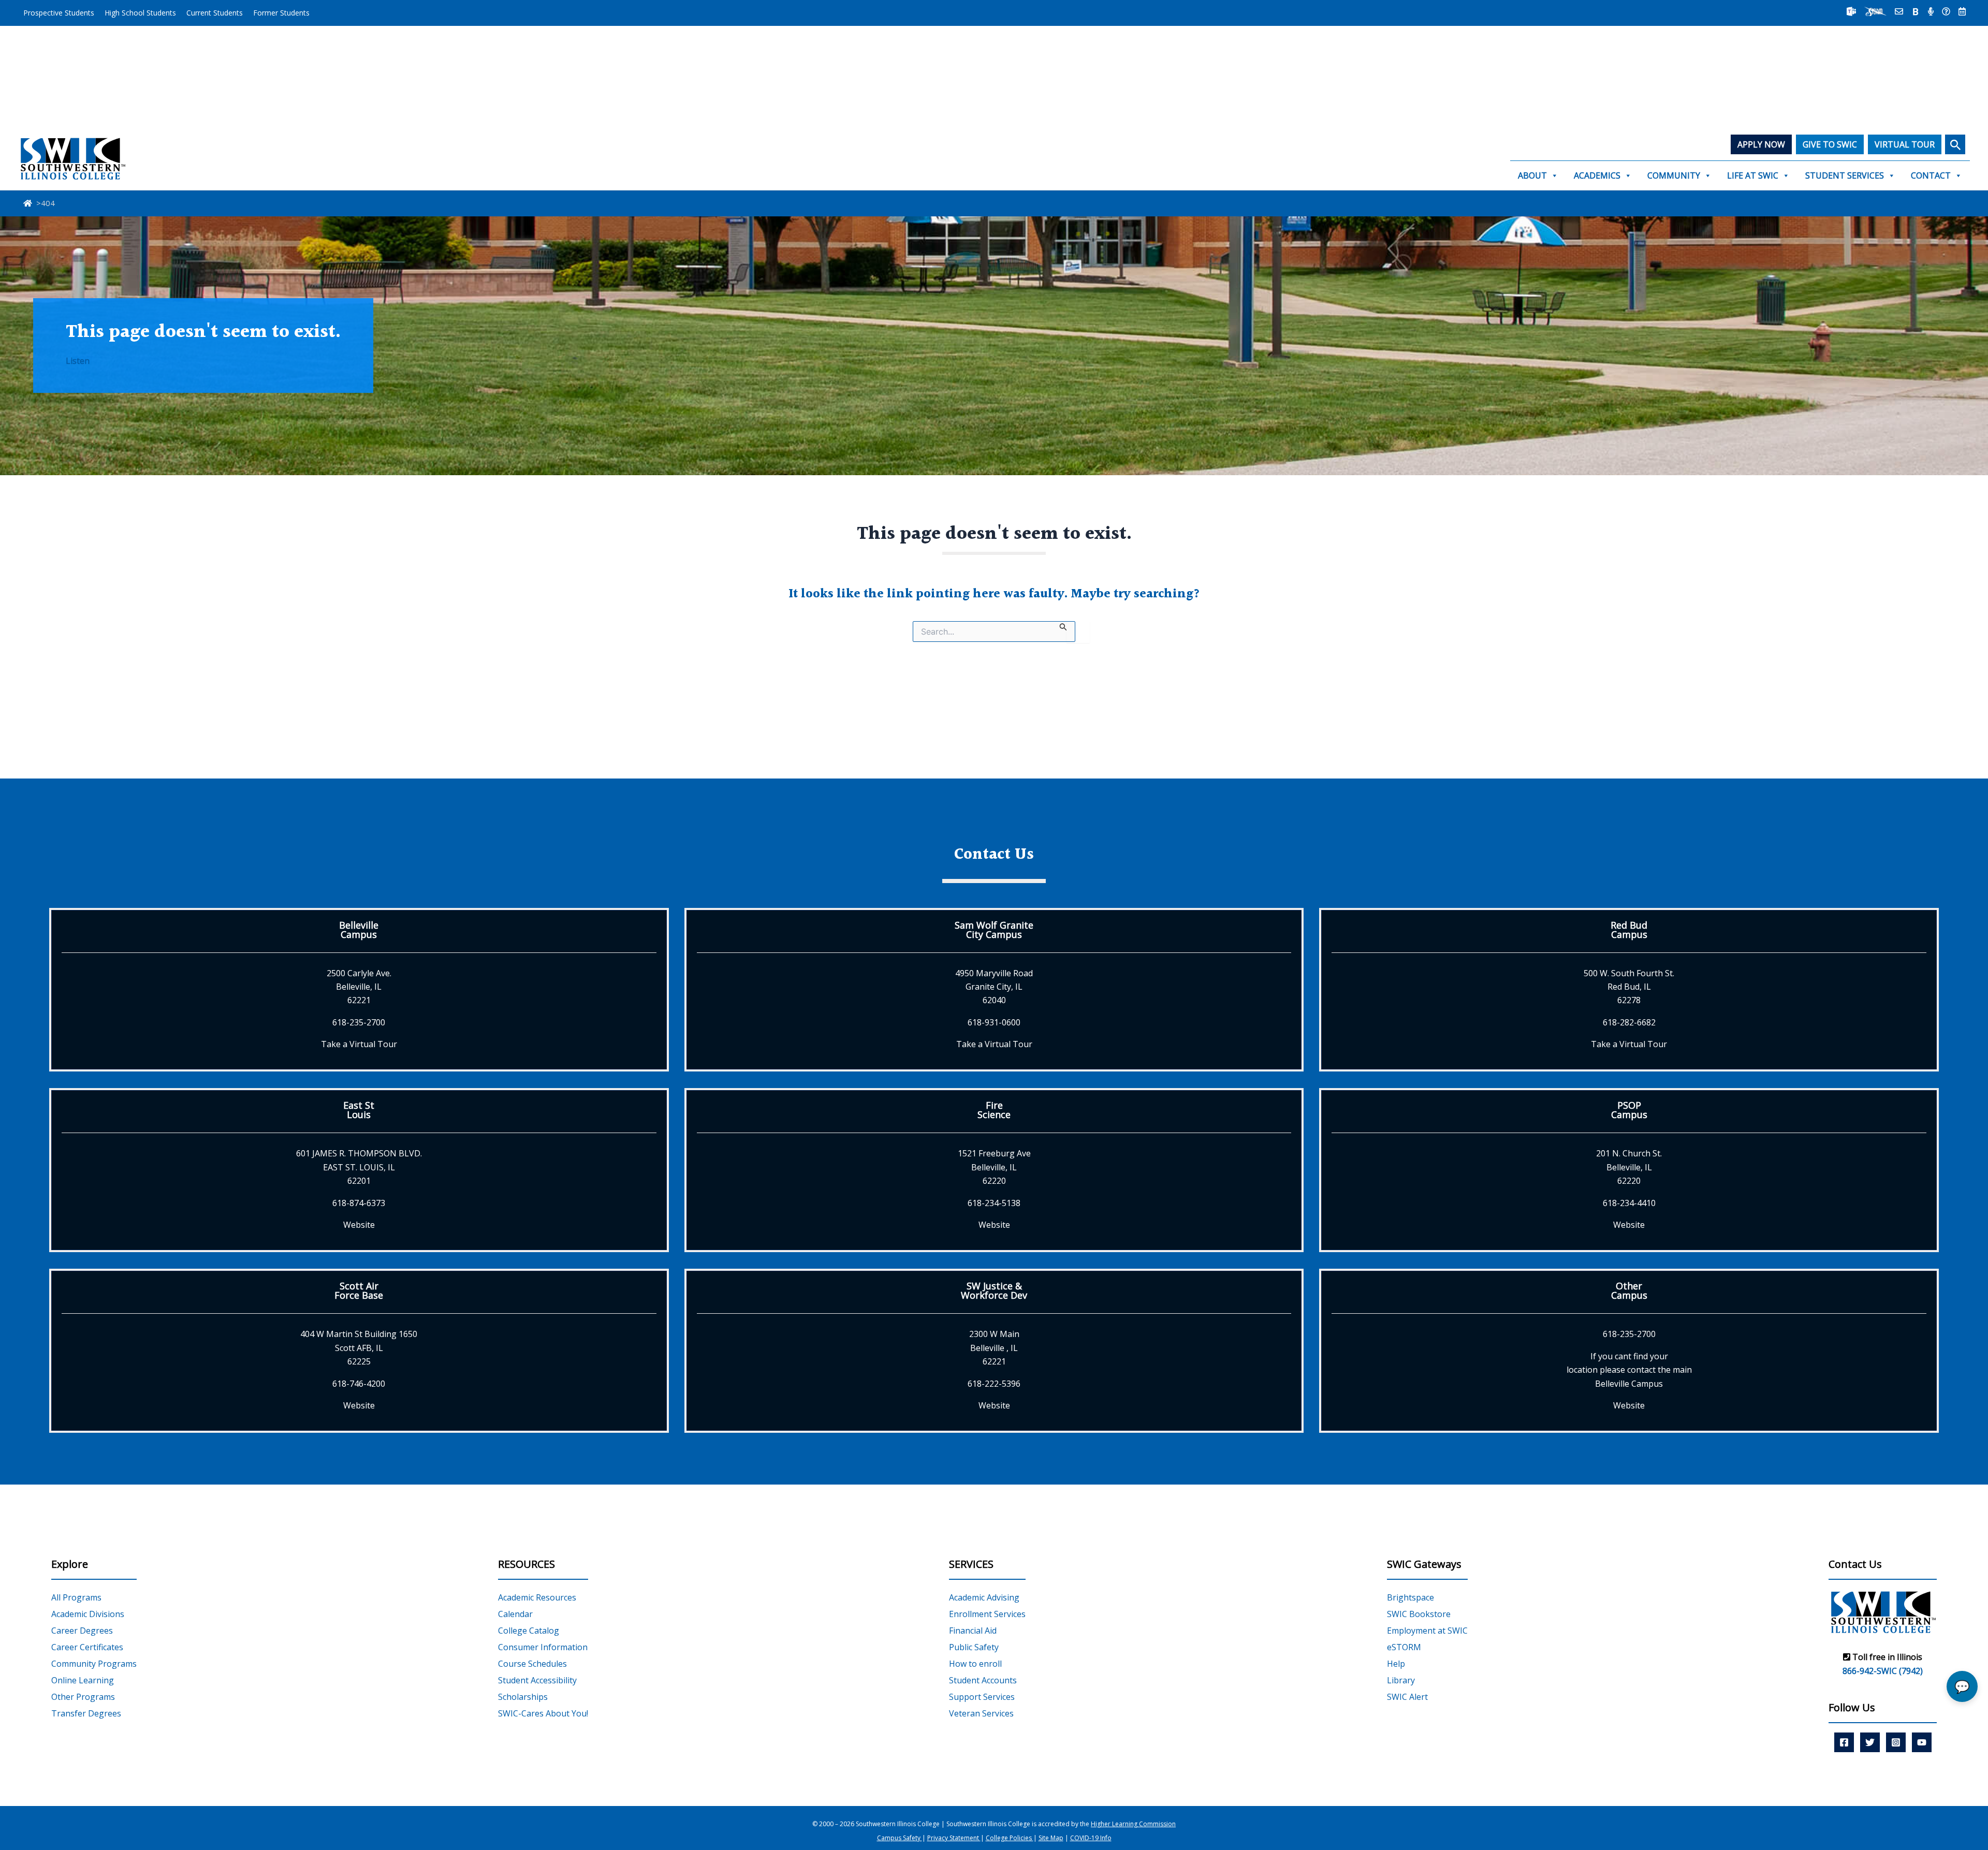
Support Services (982, 1697)
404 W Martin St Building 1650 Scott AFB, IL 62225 (359, 1348)
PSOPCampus (1629, 1110)
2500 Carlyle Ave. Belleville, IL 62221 (359, 987)
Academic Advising (984, 1597)
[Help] (1946, 11)
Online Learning (83, 1680)
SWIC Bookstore (1419, 1614)
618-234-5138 (994, 1203)
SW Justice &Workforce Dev (994, 1290)
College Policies (1010, 1838)
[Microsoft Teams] (1851, 11)
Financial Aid (973, 1631)
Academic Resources (537, 1597)
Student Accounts (983, 1680)
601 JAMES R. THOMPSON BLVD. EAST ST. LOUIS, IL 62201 (359, 1167)
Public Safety (974, 1647)
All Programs (76, 1597)
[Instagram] (1896, 1742)
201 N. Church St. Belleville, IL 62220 (1629, 1167)
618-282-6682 (1629, 1022)
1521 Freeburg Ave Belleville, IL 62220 (994, 1167)
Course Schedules (532, 1664)
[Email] (1899, 11)
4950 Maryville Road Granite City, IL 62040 (994, 987)
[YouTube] (1922, 1742)
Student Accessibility (537, 1680)
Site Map (1051, 1838)
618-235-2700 (359, 1022)
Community (1674, 175)
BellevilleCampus (359, 930)
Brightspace (1410, 1597)
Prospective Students (59, 13)
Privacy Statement (954, 1838)
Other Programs (83, 1697)
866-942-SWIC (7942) (1883, 1671)
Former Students (281, 13)
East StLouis (359, 1110)
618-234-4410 (1629, 1203)
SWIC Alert (1407, 1697)
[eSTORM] (1875, 11)
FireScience (994, 1110)
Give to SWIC (1830, 144)
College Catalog (529, 1631)
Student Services (1845, 175)
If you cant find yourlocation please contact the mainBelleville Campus (1629, 1370)
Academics (1597, 175)
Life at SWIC (1753, 175)
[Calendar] (1962, 11)
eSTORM (1404, 1647)
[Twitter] (1870, 1742)
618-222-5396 (994, 1384)
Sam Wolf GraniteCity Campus (994, 930)
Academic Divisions (88, 1614)
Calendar (515, 1614)
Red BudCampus (1629, 930)
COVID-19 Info (1091, 1838)
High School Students (140, 13)
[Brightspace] (1916, 11)
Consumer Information (543, 1647)
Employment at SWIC (1427, 1631)
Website (359, 1225)
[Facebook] (1844, 1742)
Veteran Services (981, 1713)
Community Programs (94, 1664)
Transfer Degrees (86, 1713)
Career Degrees (82, 1631)
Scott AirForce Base (359, 1290)
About (1532, 175)
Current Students (215, 13)
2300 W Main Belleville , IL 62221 (994, 1348)
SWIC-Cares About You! (543, 1713)
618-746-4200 (359, 1384)
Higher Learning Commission (1133, 1824)
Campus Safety (900, 1838)
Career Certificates (87, 1647)
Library (1401, 1680)
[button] (1955, 144)
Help (1396, 1664)
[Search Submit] (1063, 626)
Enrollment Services (987, 1614)
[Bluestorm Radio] (1931, 11)
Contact (1931, 175)
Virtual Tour (1905, 144)
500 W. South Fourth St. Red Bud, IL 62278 (1629, 987)
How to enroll (975, 1664)
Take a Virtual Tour (359, 1044)
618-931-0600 (994, 1022)
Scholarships (523, 1697)
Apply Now (1761, 144)
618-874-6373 (359, 1203)
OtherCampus (1629, 1290)
